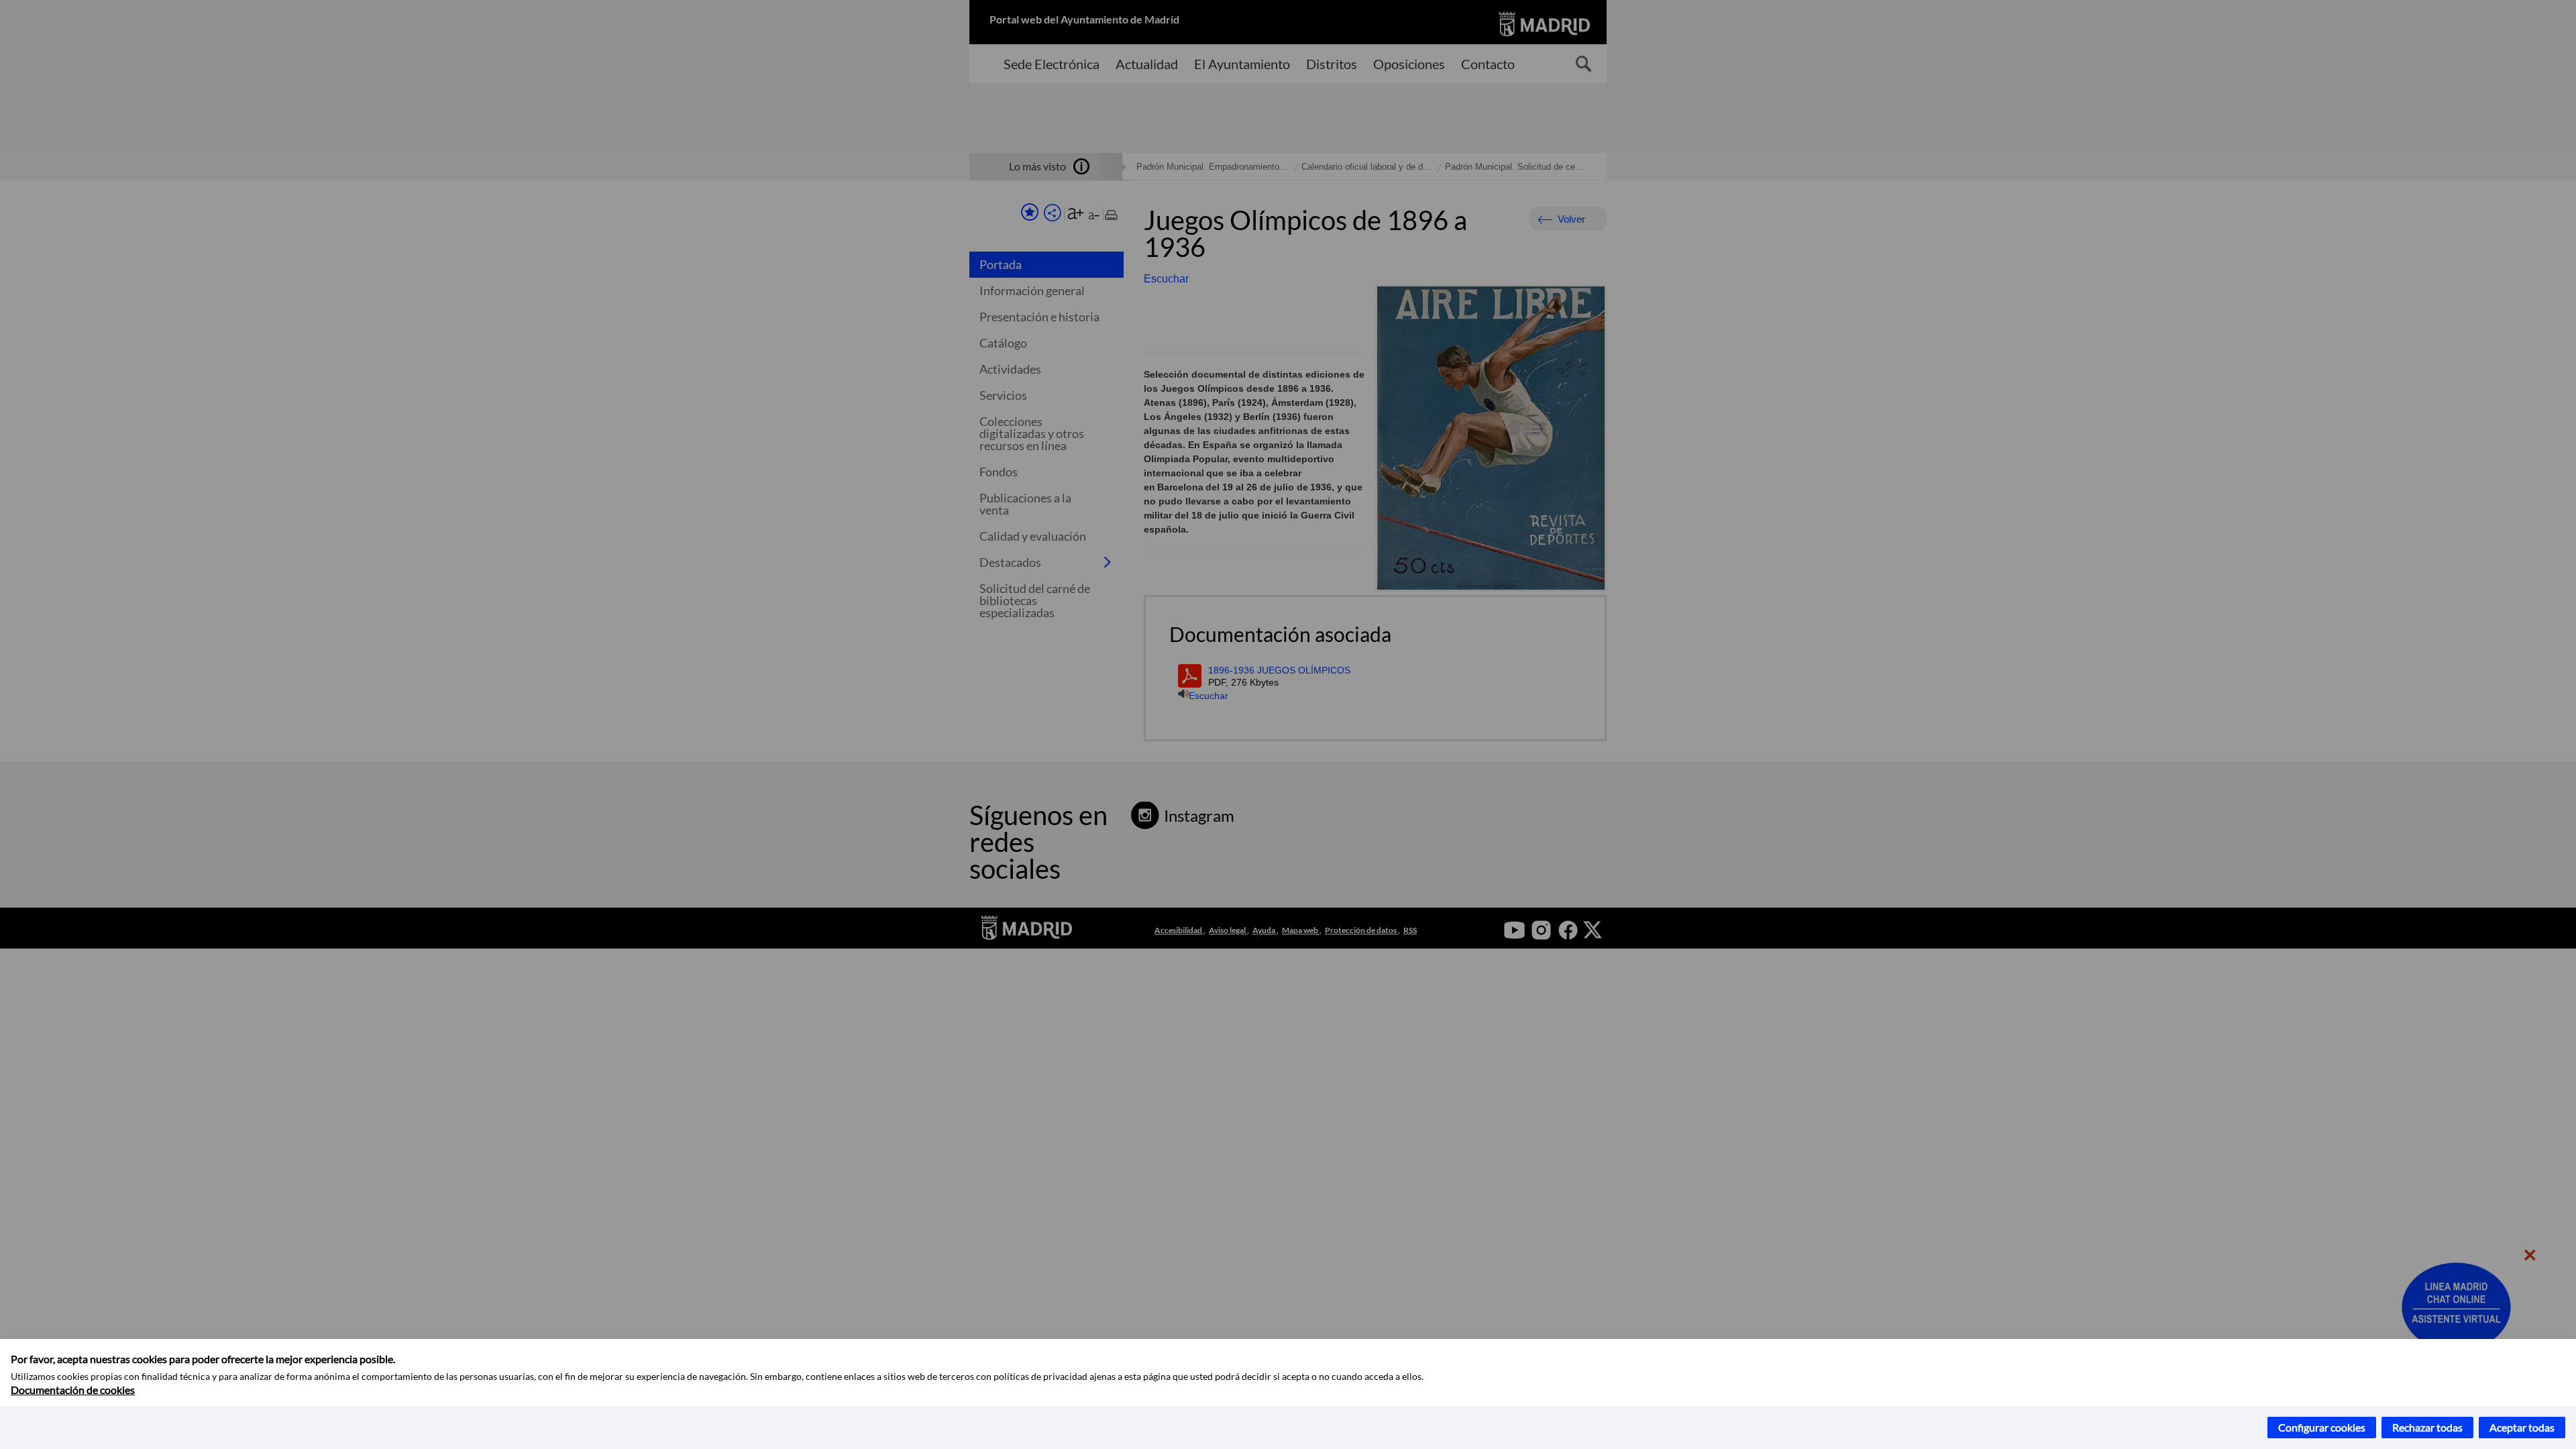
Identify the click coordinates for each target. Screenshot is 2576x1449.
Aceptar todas (2522, 1427)
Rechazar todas (2427, 1427)
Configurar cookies (2322, 1427)
